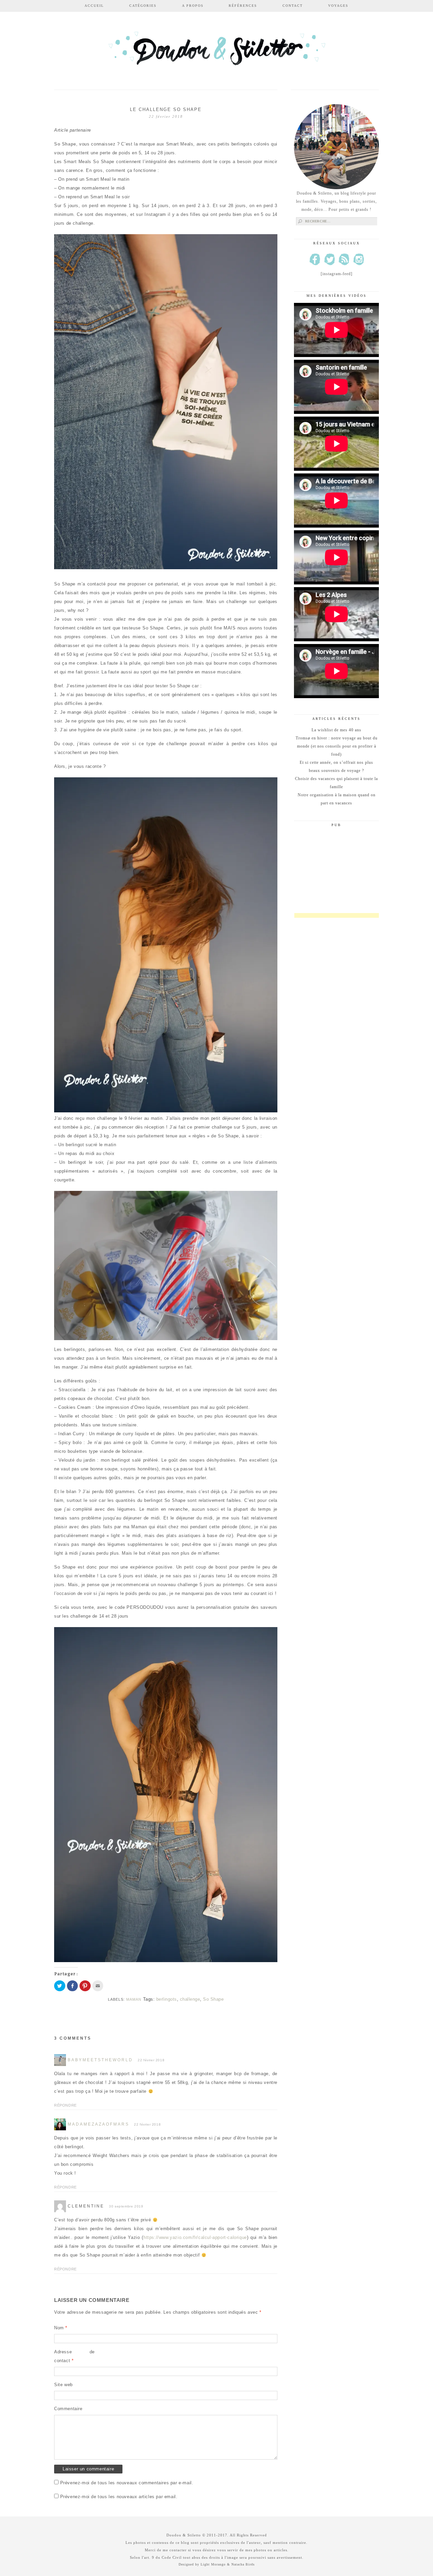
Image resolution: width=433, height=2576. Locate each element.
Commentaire (68, 2409)
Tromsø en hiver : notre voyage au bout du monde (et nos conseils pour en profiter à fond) (337, 746)
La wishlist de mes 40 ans (336, 730)
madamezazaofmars (98, 2124)
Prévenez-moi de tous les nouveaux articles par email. (119, 2497)
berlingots (167, 1999)
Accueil (94, 6)
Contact (293, 6)
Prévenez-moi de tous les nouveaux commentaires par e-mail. (127, 2483)
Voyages (338, 6)
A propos (193, 6)
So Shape (213, 1999)
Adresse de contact (74, 2356)
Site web (63, 2385)
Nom (61, 2328)
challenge (190, 1999)
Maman (134, 1999)
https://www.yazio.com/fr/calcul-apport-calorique (195, 2237)
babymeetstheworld (100, 2060)
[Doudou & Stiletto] (216, 52)
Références (243, 6)
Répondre (65, 2105)
